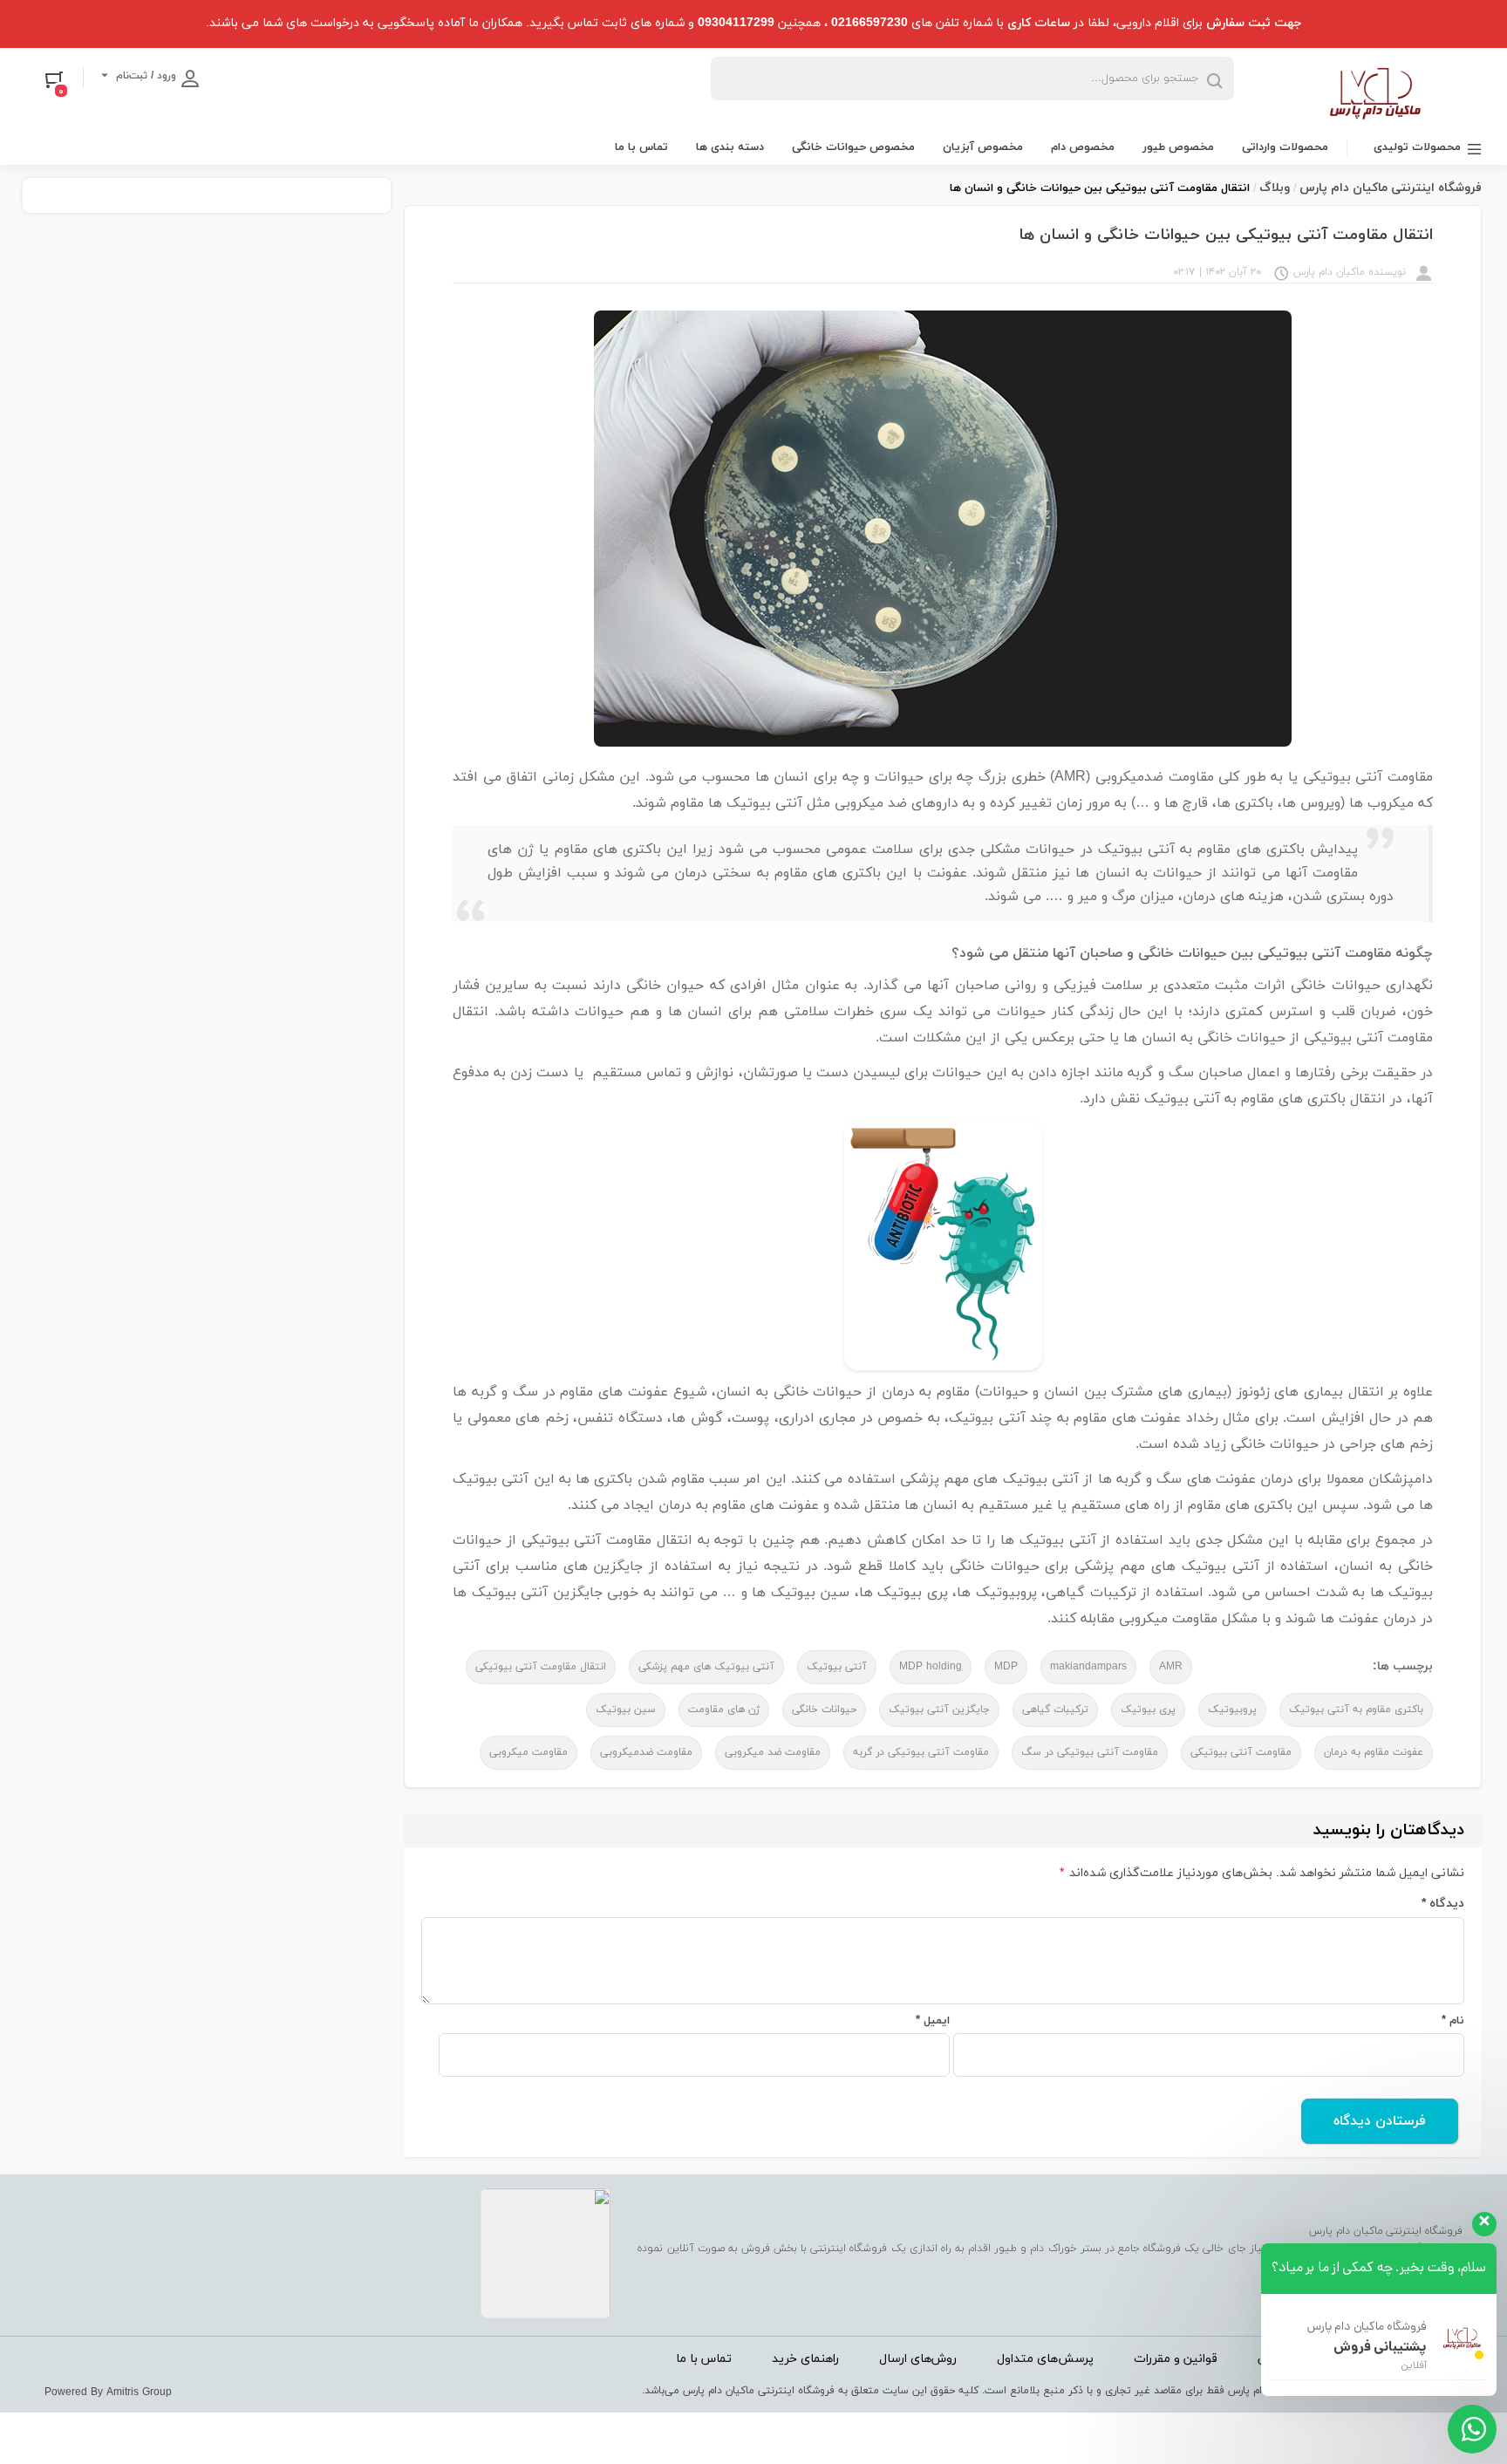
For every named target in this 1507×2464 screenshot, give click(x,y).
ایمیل (933, 2021)
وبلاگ (1275, 188)
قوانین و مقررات (1176, 2359)
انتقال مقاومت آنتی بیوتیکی (541, 1667)
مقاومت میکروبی (528, 1752)
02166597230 (869, 23)
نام (1453, 2021)
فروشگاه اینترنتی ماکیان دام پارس (1391, 188)
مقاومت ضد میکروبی (773, 1752)
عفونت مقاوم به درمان (1374, 1752)
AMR (1171, 1667)
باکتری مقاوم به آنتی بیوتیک (1356, 1710)
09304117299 (736, 23)
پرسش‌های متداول (1045, 2359)
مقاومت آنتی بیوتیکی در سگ (1090, 1752)
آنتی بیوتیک (837, 1667)
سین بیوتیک (626, 1710)
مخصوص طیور (1178, 147)
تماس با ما (641, 147)
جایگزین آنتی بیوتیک (939, 1710)
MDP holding (931, 1667)
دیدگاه (1443, 1904)
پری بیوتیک (1148, 1710)
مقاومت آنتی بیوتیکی (1241, 1752)
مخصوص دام (1083, 147)
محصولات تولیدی (1417, 147)
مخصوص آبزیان (983, 147)
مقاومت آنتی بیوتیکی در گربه (921, 1752)
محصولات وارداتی (1285, 147)
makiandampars (1088, 1667)
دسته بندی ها (730, 147)
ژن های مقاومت (724, 1710)
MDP (1006, 1667)
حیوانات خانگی (824, 1710)
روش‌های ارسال (918, 2359)
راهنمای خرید (805, 2359)
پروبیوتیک (1232, 1710)
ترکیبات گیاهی (1055, 1710)
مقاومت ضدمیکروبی (646, 1752)
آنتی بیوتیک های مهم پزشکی (706, 1667)
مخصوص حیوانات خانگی (853, 147)
